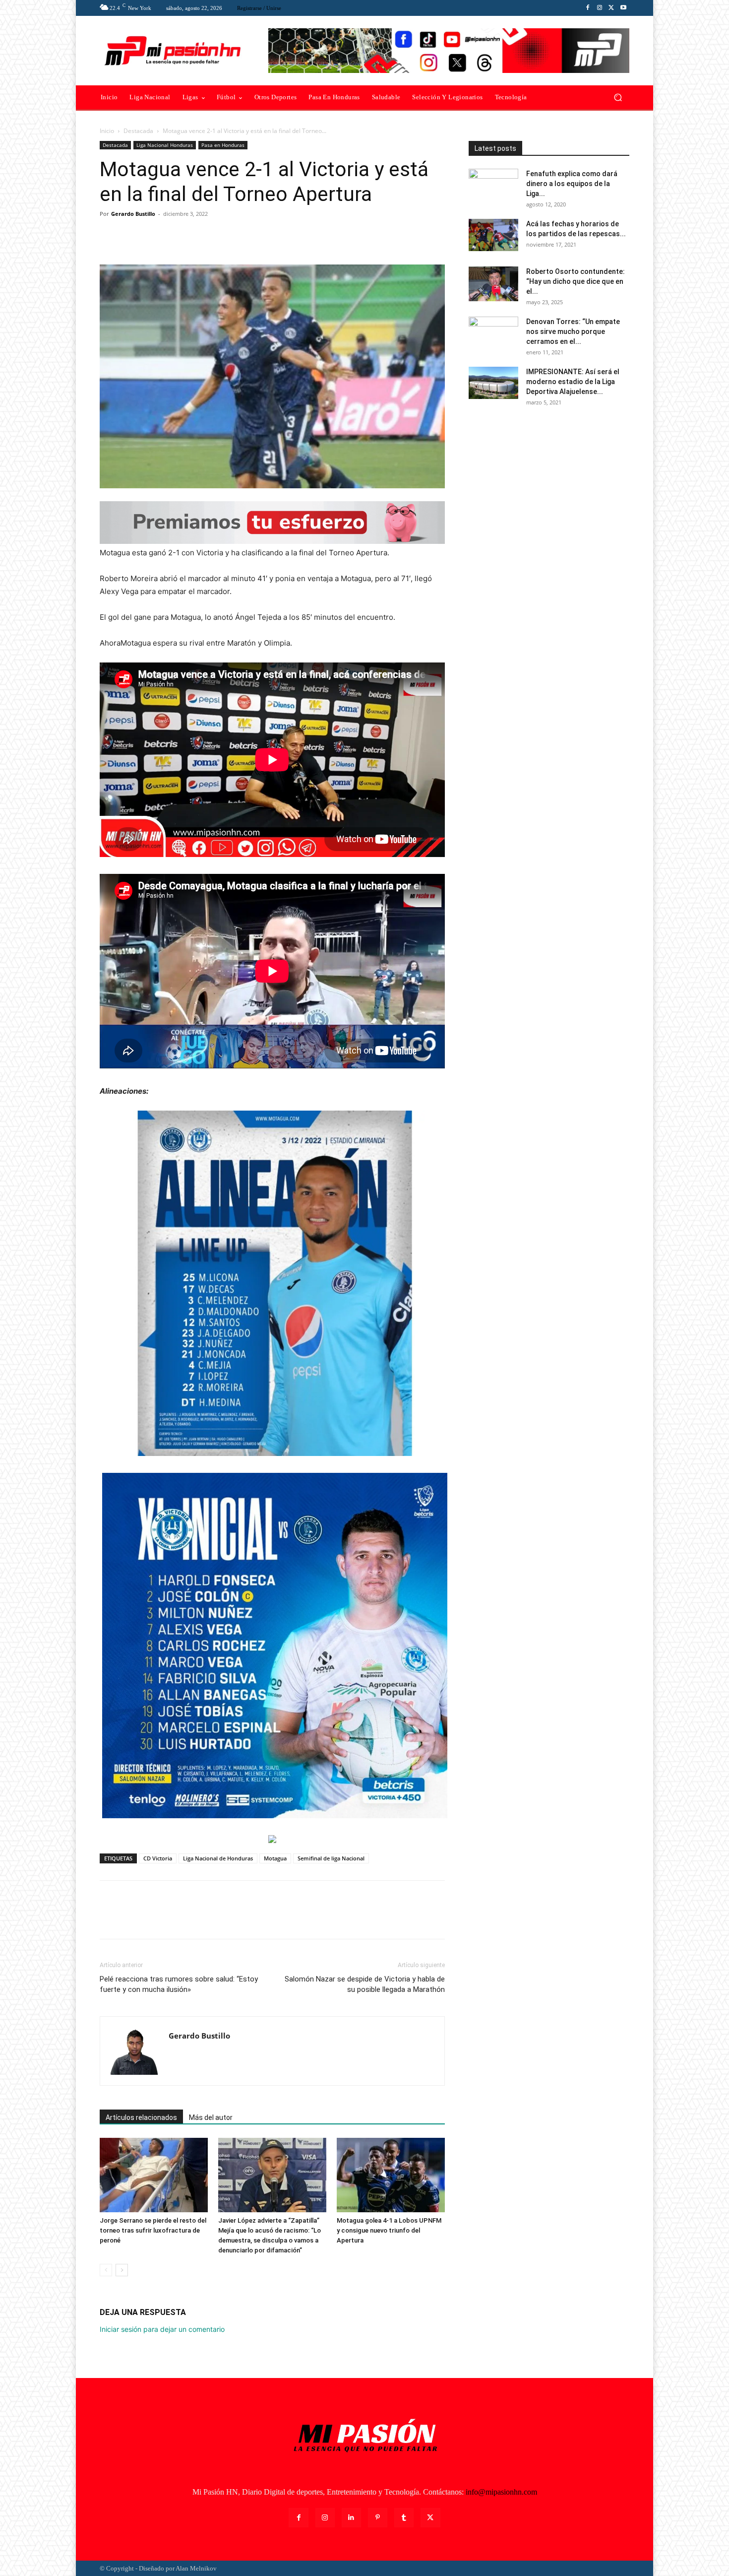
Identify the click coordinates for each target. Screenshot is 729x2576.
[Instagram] (600, 8)
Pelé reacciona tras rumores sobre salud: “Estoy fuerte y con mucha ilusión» (179, 1984)
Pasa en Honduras (223, 145)
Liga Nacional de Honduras (218, 1858)
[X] (611, 8)
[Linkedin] (351, 2518)
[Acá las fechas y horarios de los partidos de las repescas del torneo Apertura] (493, 235)
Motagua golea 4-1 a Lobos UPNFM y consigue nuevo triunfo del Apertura (389, 2230)
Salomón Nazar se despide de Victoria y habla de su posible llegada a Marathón (365, 1984)
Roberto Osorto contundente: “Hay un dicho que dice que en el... (576, 281)
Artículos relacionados (141, 2117)
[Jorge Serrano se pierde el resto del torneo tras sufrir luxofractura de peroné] (154, 2175)
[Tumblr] (404, 2518)
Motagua (275, 1858)
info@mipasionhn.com (501, 2492)
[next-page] (122, 2270)
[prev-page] (106, 2270)
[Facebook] (588, 8)
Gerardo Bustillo (133, 214)
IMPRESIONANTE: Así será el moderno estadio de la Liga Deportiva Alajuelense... (573, 382)
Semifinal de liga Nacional (331, 1858)
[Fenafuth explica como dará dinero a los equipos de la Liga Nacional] (493, 186)
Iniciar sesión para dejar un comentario (162, 2329)
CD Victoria (158, 1858)
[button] (618, 98)
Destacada (138, 131)
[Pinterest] (155, 236)
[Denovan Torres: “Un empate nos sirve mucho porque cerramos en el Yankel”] (493, 334)
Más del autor (211, 2117)
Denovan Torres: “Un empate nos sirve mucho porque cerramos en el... (573, 331)
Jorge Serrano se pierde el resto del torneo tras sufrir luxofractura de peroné (153, 2230)
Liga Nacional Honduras (165, 145)
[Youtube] (623, 8)
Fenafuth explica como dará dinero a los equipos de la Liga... (572, 184)
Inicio (107, 131)
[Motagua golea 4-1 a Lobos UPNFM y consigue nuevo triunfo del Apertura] (391, 2175)
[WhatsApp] (178, 236)
